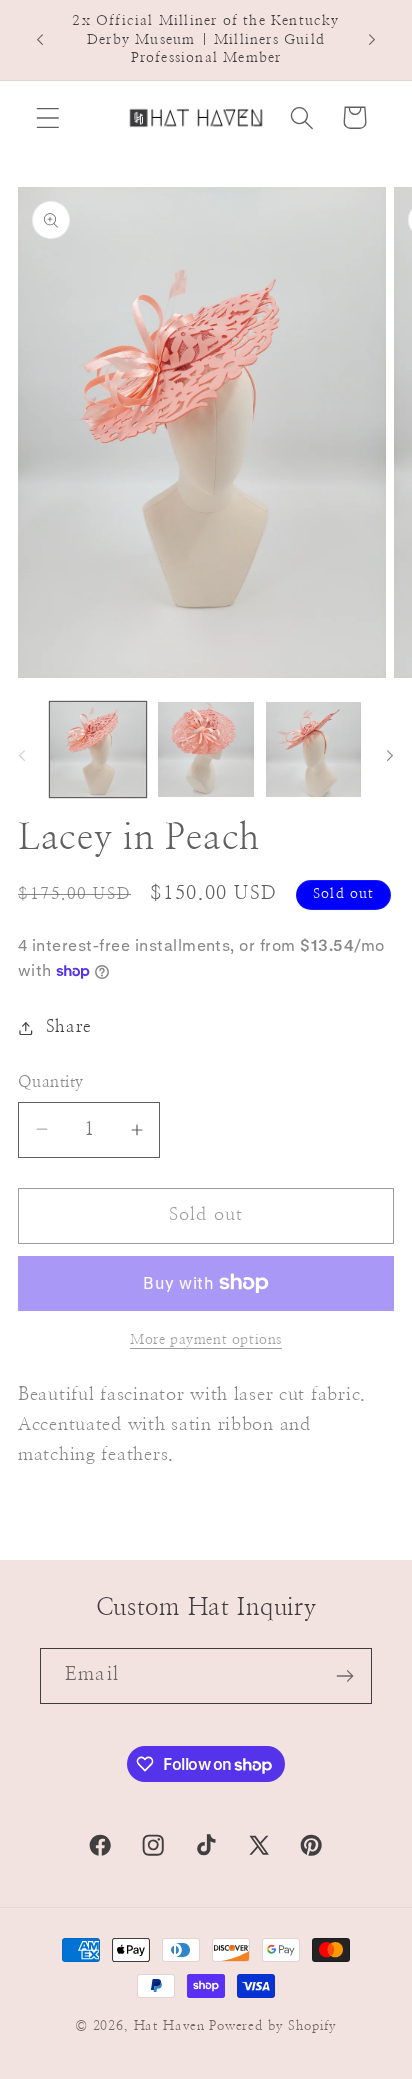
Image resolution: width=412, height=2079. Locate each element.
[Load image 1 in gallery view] (98, 750)
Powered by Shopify (273, 2026)
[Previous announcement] (40, 40)
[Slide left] (22, 755)
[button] (48, 117)
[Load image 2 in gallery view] (206, 750)
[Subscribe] (344, 1676)
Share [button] (69, 1027)
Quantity (51, 1082)
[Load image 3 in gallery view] (314, 750)
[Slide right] (390, 755)
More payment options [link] (206, 1339)
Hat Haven (170, 2026)
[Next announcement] (372, 40)
